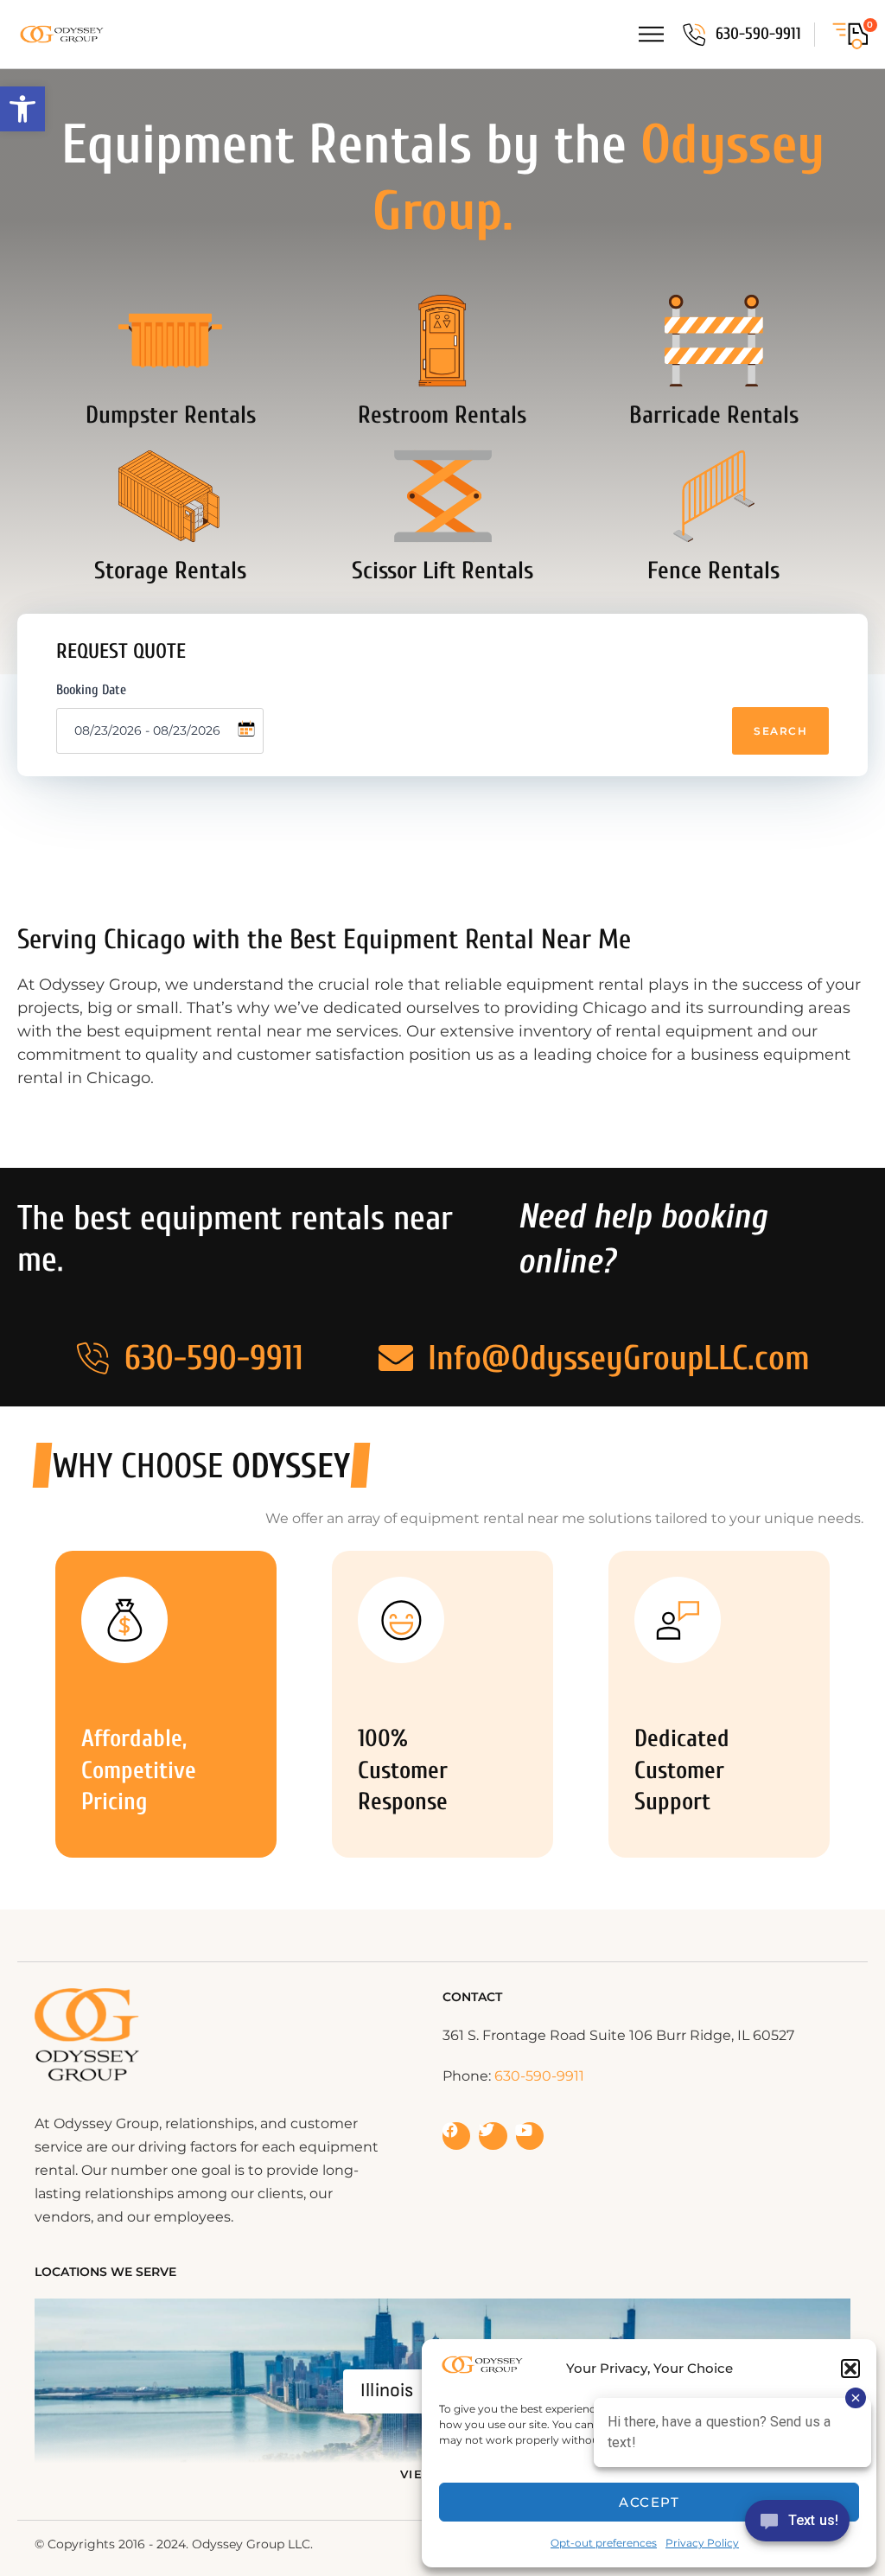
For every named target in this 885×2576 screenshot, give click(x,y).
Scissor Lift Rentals (442, 571)
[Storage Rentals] (170, 496)
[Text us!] (797, 2526)
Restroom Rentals (442, 415)
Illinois (387, 2391)
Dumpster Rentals (171, 415)
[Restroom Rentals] (442, 341)
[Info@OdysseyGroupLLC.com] (396, 1358)
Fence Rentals (713, 571)
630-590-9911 (758, 34)
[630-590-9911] (694, 35)
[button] (22, 109)
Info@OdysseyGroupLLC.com (619, 1358)
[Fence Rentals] (714, 496)
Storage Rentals (170, 571)
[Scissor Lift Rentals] (442, 496)
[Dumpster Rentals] (170, 341)
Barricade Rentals (714, 415)
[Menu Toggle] (651, 34)
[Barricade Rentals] (714, 341)
